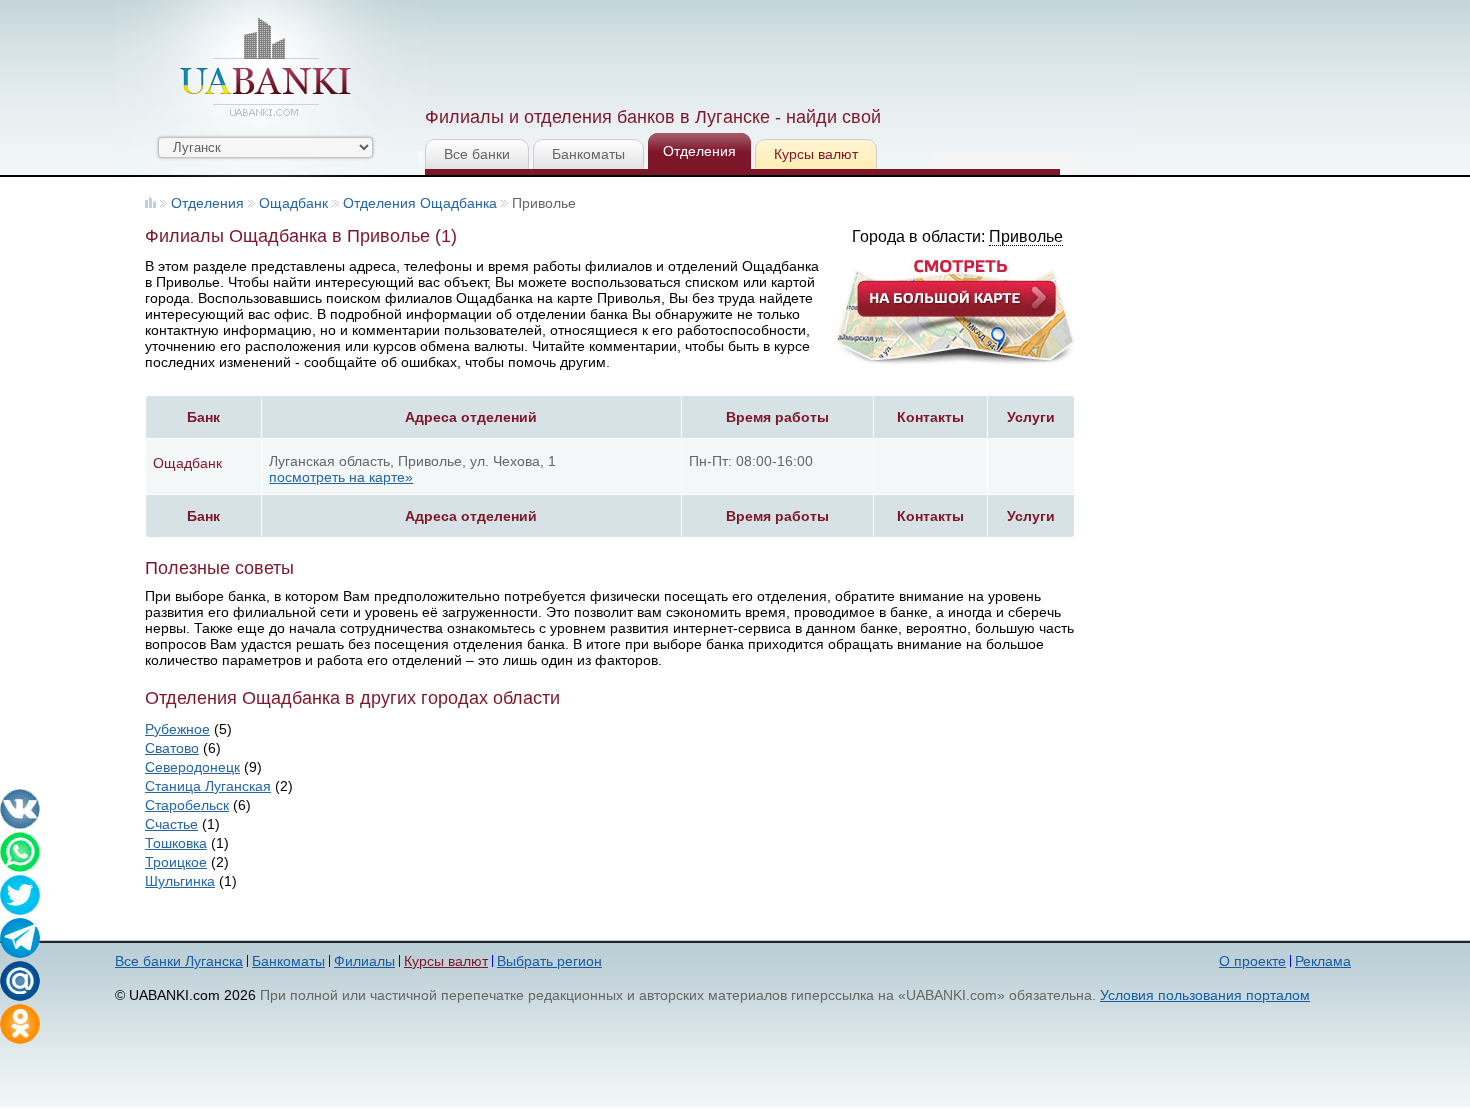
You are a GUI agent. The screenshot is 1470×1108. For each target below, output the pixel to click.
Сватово (172, 748)
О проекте (1252, 961)
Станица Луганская (208, 786)
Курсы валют (816, 154)
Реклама (1323, 961)
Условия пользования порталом (1205, 995)
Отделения (699, 151)
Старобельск (187, 805)
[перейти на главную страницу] (265, 66)
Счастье (171, 824)
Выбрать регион (549, 961)
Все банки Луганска (179, 961)
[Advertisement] (788, 50)
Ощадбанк (293, 203)
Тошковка (176, 843)
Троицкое (176, 862)
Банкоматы (588, 154)
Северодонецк (192, 767)
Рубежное (177, 729)
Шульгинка (180, 881)
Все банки (477, 154)
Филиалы (364, 961)
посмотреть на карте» (341, 477)
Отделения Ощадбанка (420, 203)
